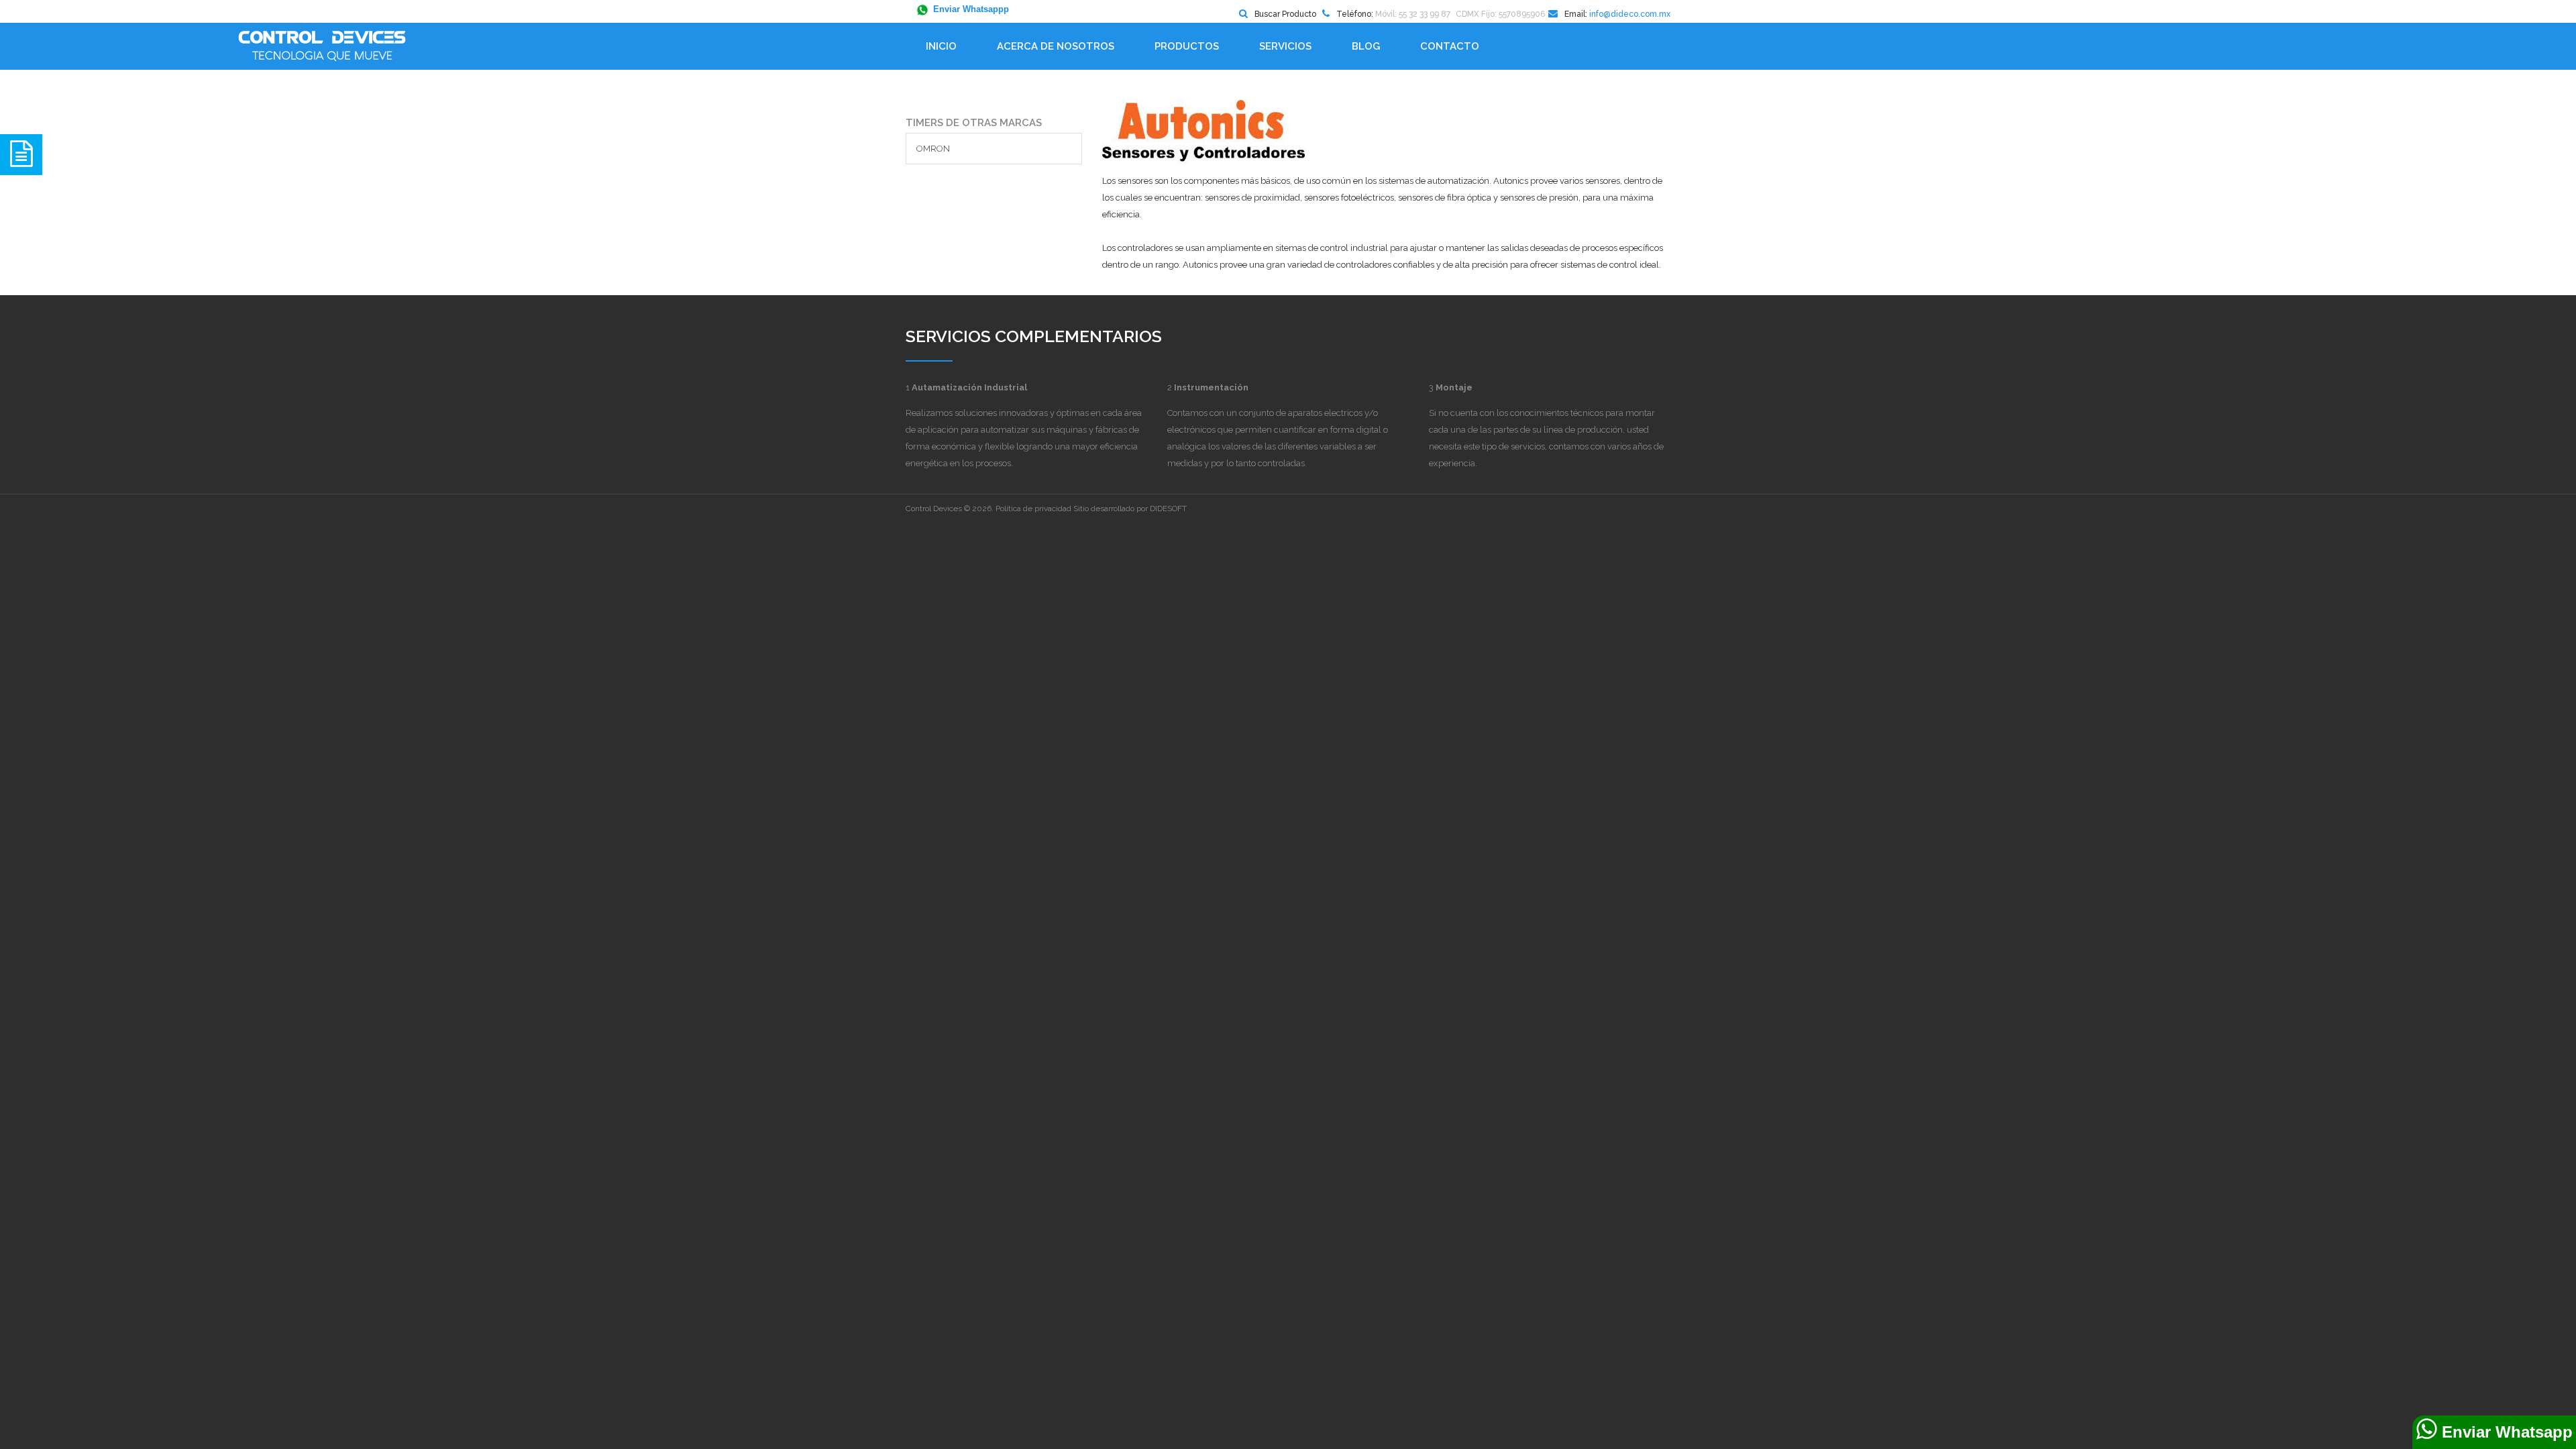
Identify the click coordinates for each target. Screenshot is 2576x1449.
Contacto (1450, 46)
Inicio (941, 46)
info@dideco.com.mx (1630, 14)
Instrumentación (1211, 387)
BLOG (1366, 46)
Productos (1187, 46)
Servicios (1285, 46)
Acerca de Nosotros (1056, 46)
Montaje (1454, 387)
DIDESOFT (1168, 508)
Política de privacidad (1033, 508)
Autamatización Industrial (969, 387)
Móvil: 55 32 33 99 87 (1413, 14)
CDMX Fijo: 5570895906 (1500, 14)
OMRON (933, 149)
